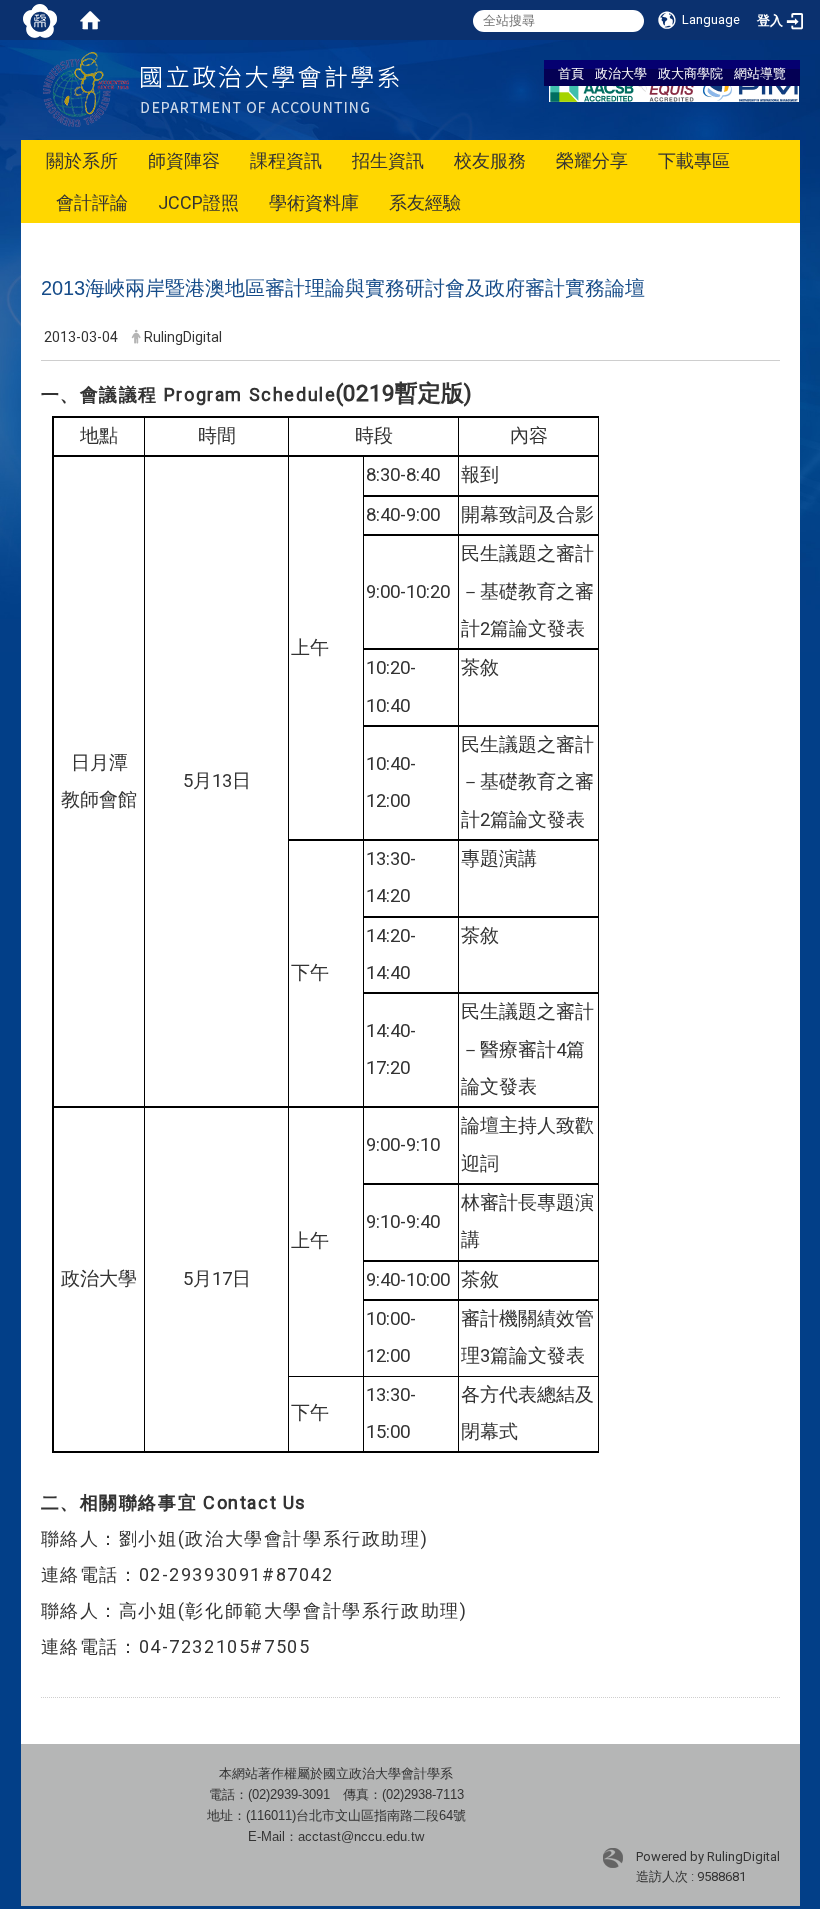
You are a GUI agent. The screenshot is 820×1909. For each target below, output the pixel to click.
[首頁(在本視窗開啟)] (90, 20)
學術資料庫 (314, 202)
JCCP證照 (198, 202)
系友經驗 (425, 202)
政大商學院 (690, 73)
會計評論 (92, 202)
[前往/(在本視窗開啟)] (270, 88)
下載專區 (694, 160)
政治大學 (621, 73)
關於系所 (82, 160)
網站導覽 (760, 73)
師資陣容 (184, 160)
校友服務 (490, 160)
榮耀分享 (592, 160)
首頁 (571, 73)
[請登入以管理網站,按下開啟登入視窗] (40, 20)
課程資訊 (286, 160)
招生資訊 (388, 160)
